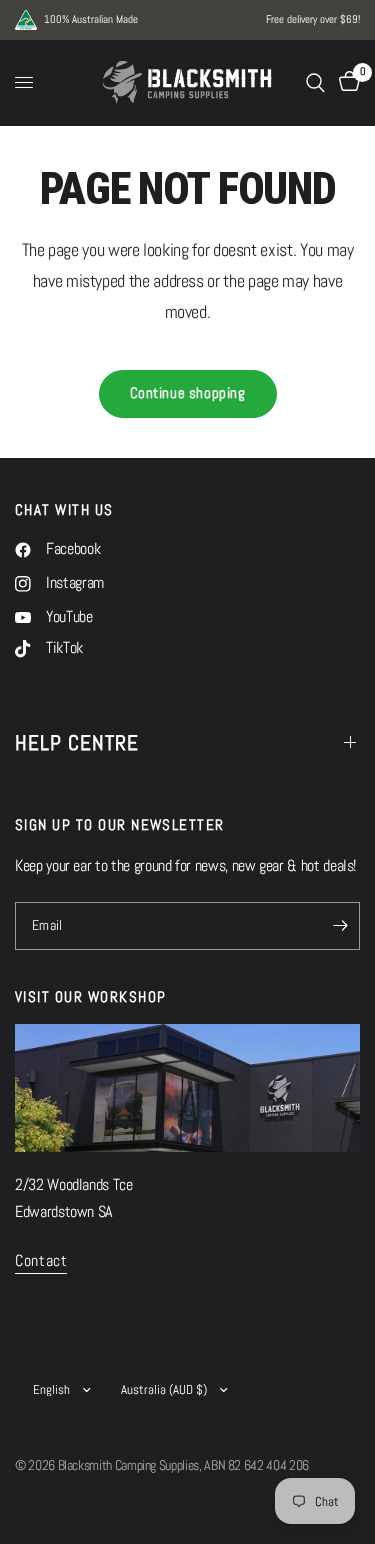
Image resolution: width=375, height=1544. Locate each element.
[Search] (315, 82)
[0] (346, 82)
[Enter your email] (340, 926)
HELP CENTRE (77, 742)
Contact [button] (41, 1262)
